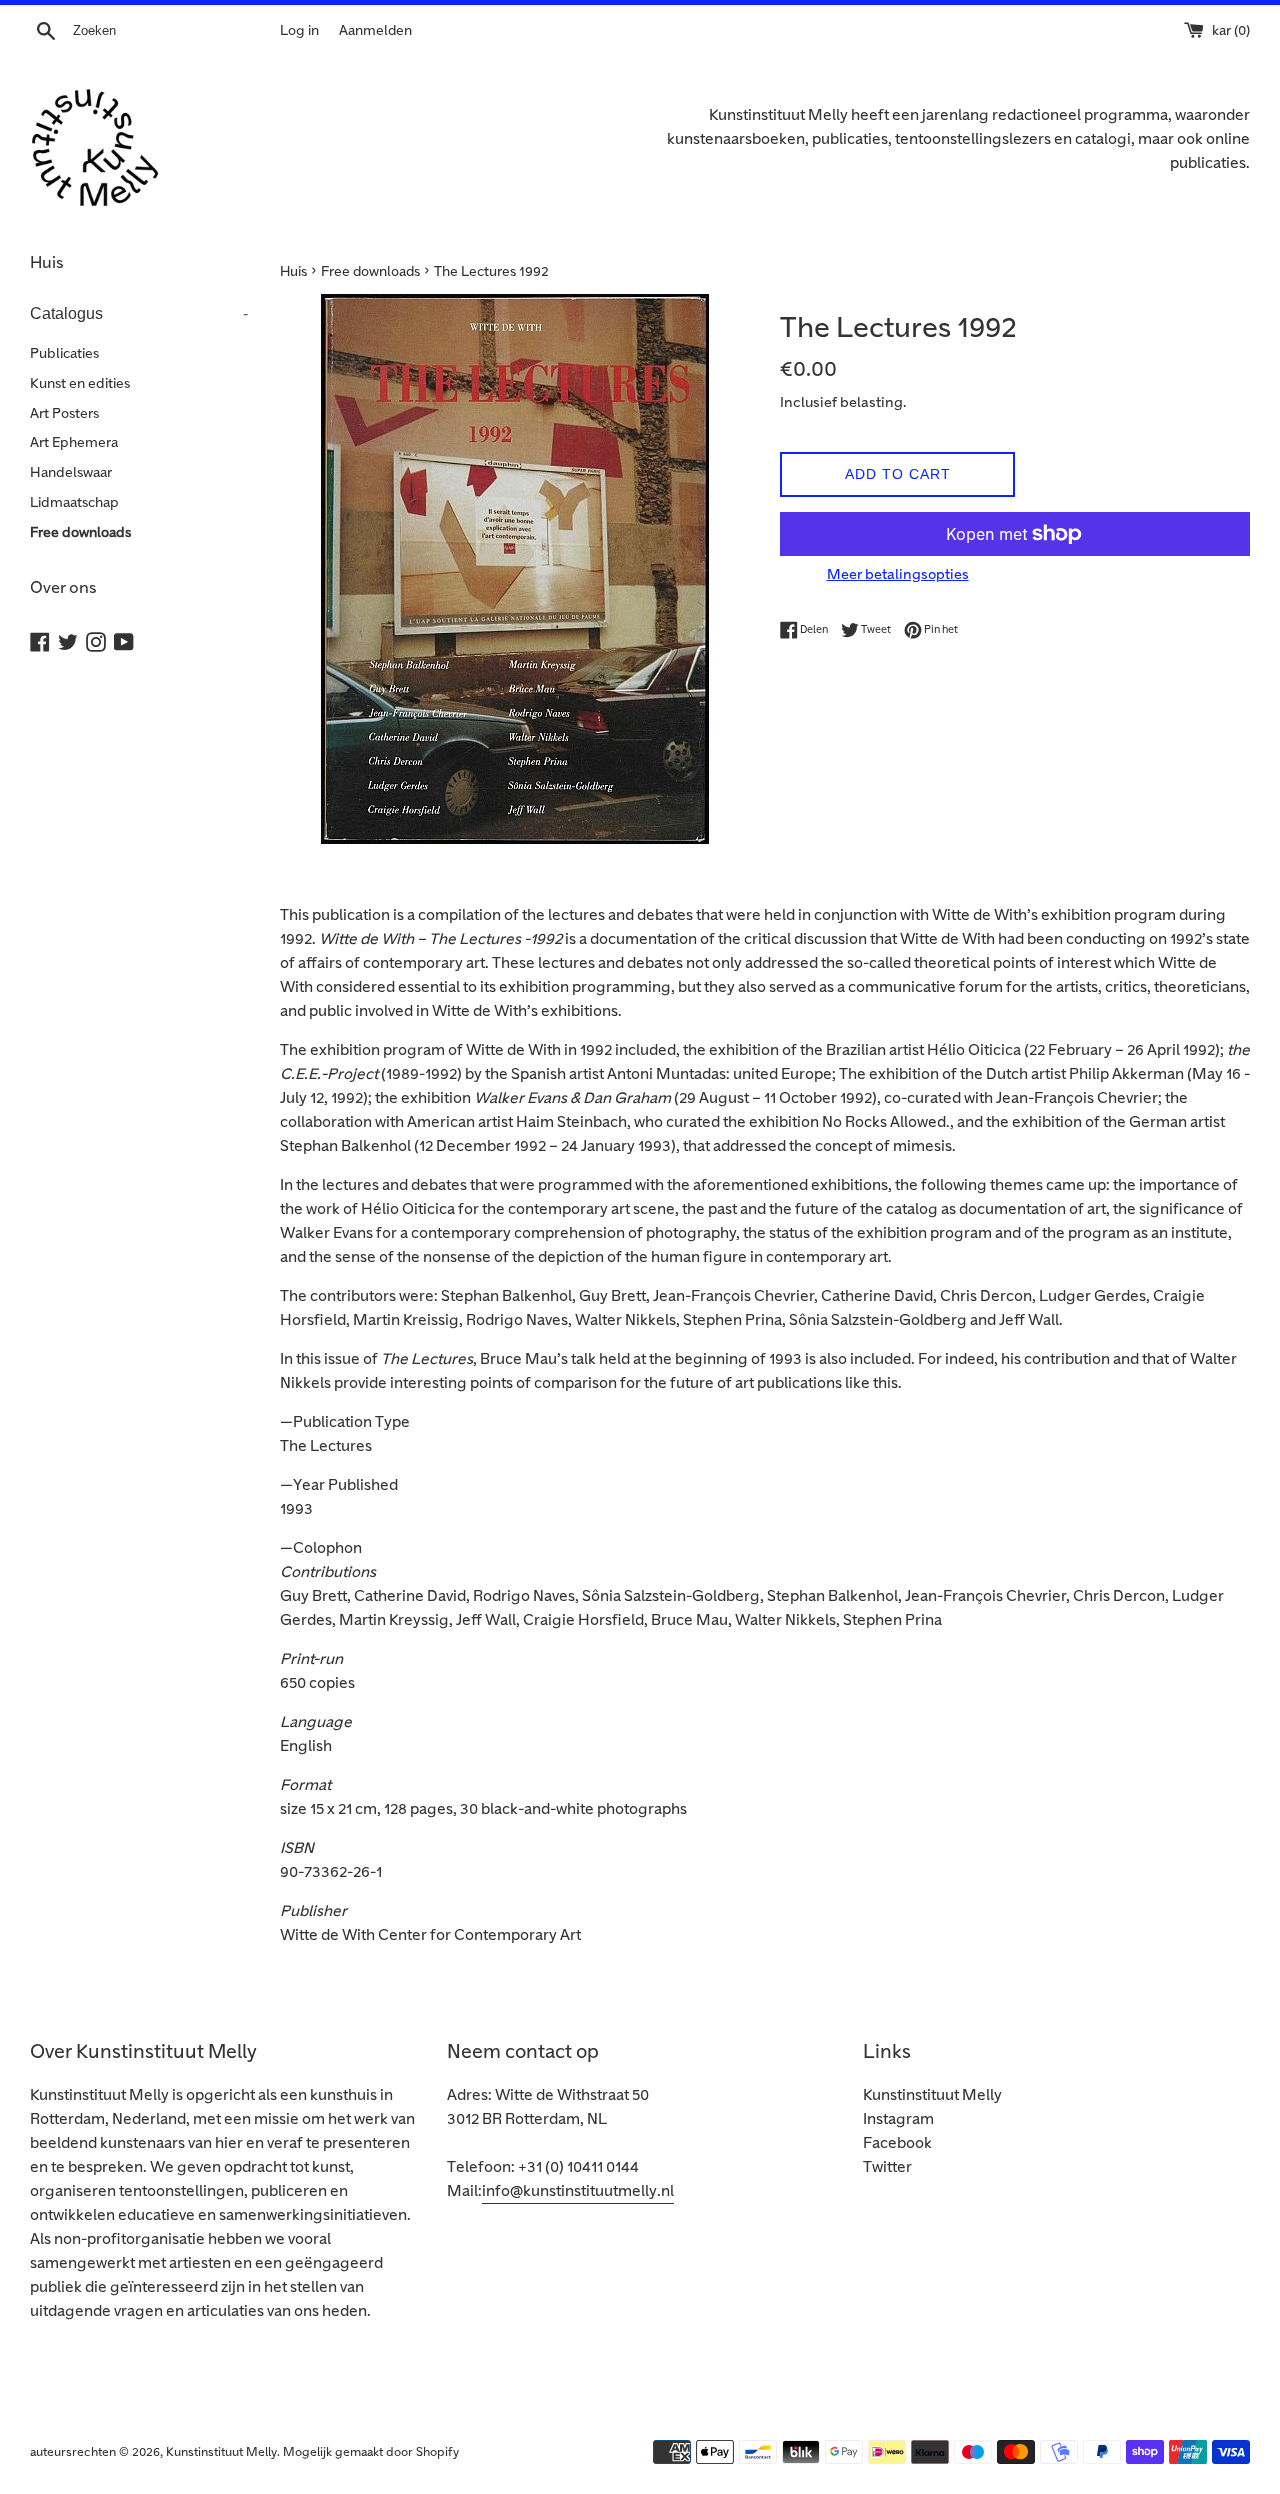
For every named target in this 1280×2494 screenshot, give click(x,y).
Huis (47, 263)
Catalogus (139, 313)
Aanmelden (375, 30)
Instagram (898, 2119)
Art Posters (64, 413)
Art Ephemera (74, 442)
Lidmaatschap (74, 502)
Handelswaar (71, 472)
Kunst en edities (80, 383)
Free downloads (80, 532)
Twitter (887, 2167)
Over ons (63, 588)
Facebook (897, 2143)
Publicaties (64, 353)
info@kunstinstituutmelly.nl (578, 2191)
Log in (299, 30)
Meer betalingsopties (898, 574)
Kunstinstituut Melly (932, 2095)
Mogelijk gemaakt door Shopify (371, 2452)
